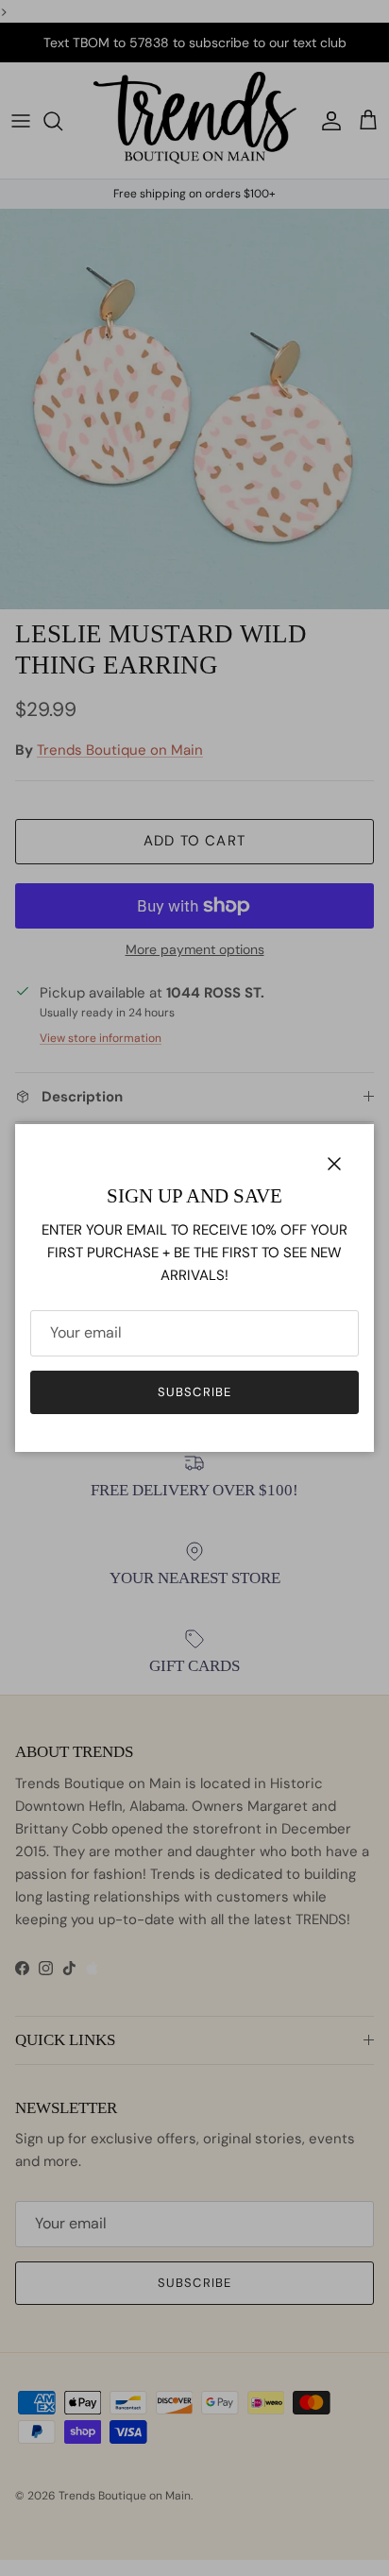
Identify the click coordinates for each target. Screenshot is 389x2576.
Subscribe (194, 1392)
